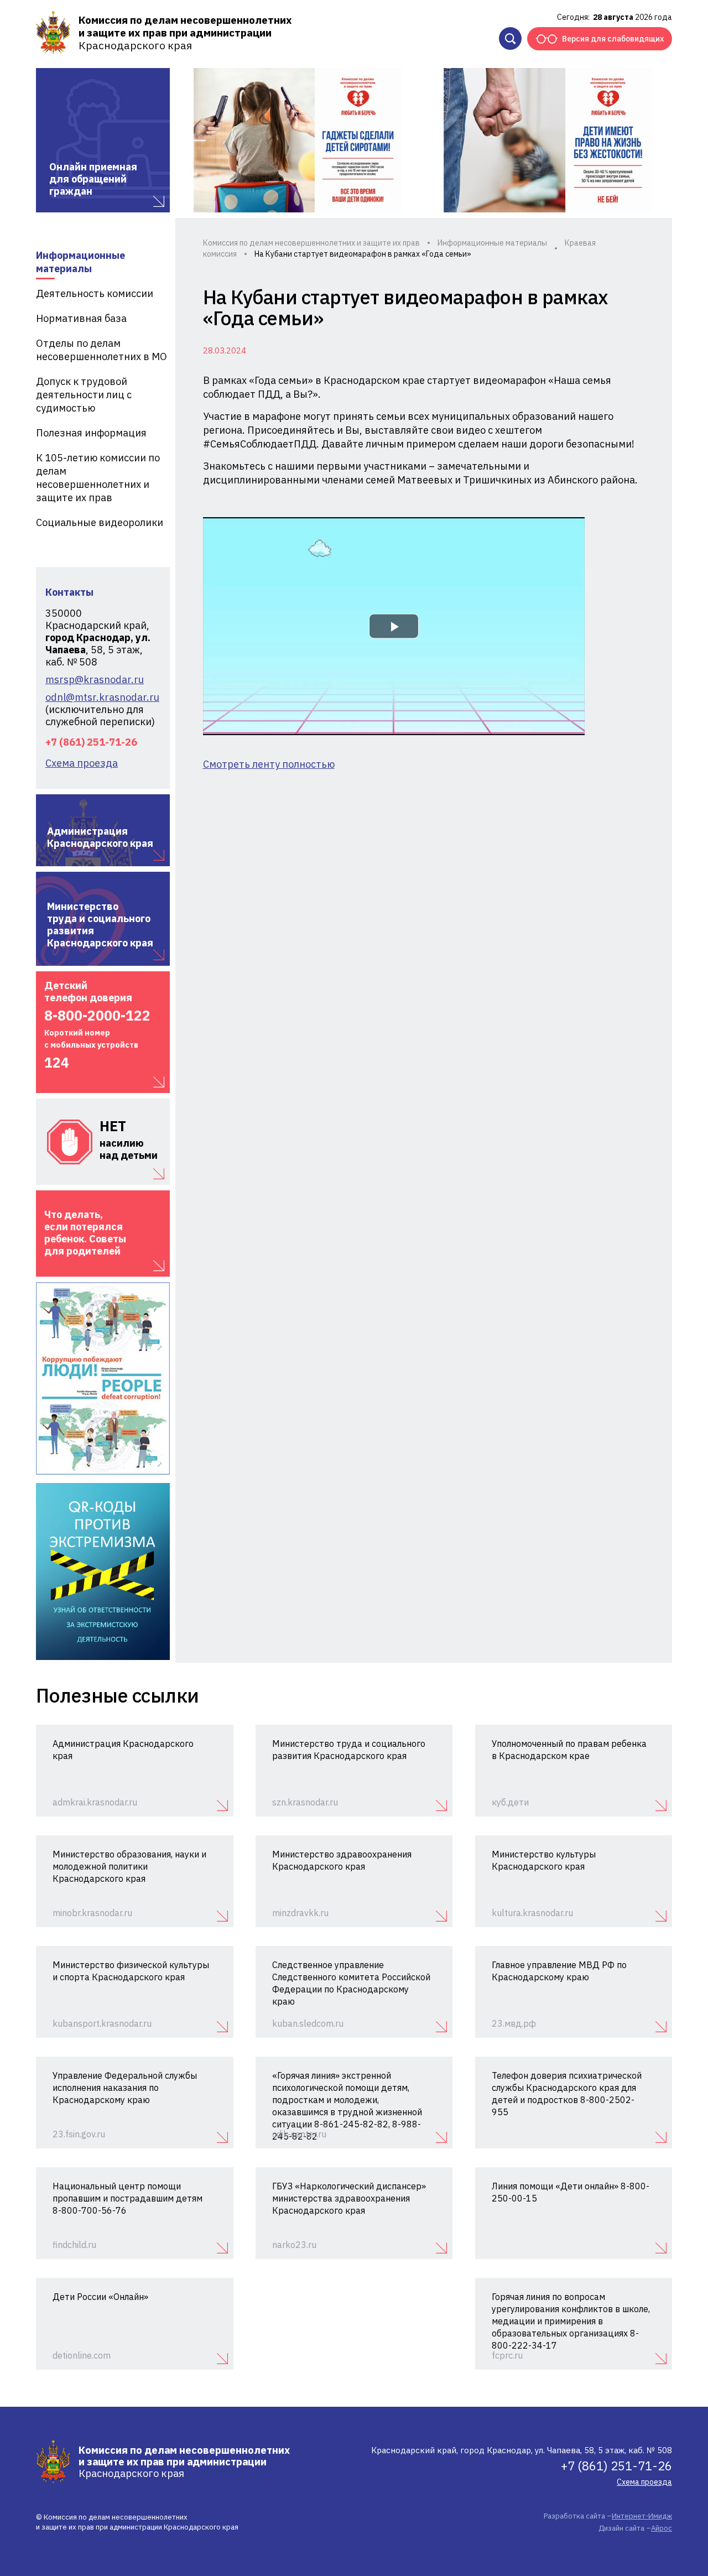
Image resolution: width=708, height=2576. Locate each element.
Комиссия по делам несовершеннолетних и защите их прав (311, 243)
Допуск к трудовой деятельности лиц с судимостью (84, 395)
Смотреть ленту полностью (269, 764)
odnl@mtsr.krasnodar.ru (102, 698)
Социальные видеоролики (100, 522)
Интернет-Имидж (642, 2516)
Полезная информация (91, 433)
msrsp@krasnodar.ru (95, 680)
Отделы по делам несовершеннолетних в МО (101, 350)
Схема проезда (82, 763)
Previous (195, 140)
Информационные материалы (80, 262)
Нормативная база (81, 318)
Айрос (662, 2528)
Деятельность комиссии (95, 293)
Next (650, 140)
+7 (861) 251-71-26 (91, 742)
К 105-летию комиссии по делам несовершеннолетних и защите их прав (98, 478)
